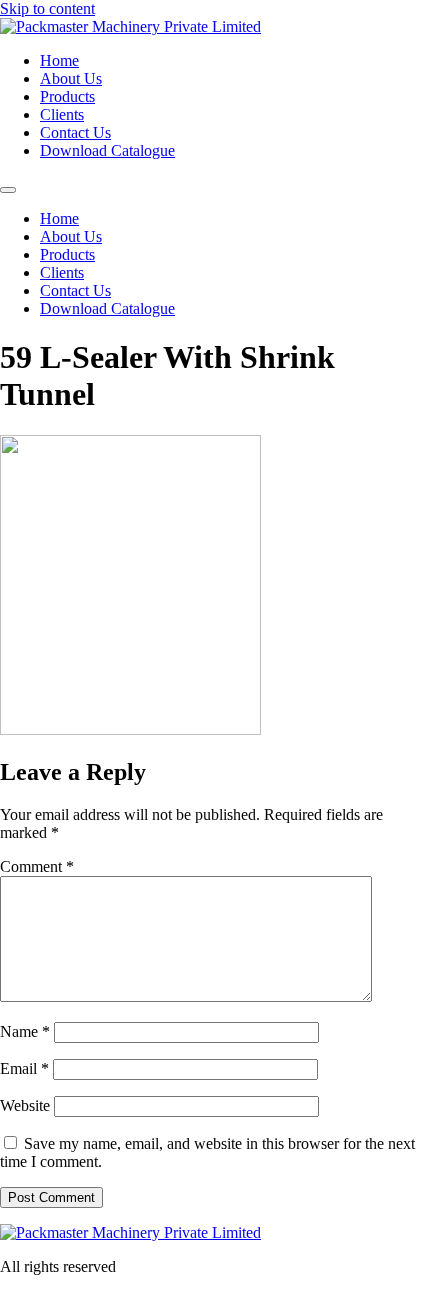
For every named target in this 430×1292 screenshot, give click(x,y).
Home (59, 60)
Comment (37, 866)
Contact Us (75, 132)
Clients (62, 114)
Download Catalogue (107, 150)
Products (67, 96)
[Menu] (8, 190)
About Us (71, 78)
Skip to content (47, 8)
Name (25, 1031)
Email (24, 1068)
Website (25, 1105)
